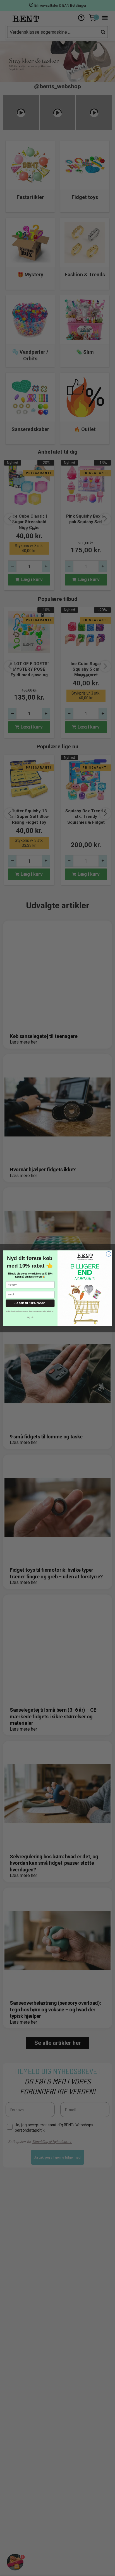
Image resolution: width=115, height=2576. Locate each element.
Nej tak (30, 1317)
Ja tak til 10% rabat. (30, 1303)
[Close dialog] (109, 1254)
